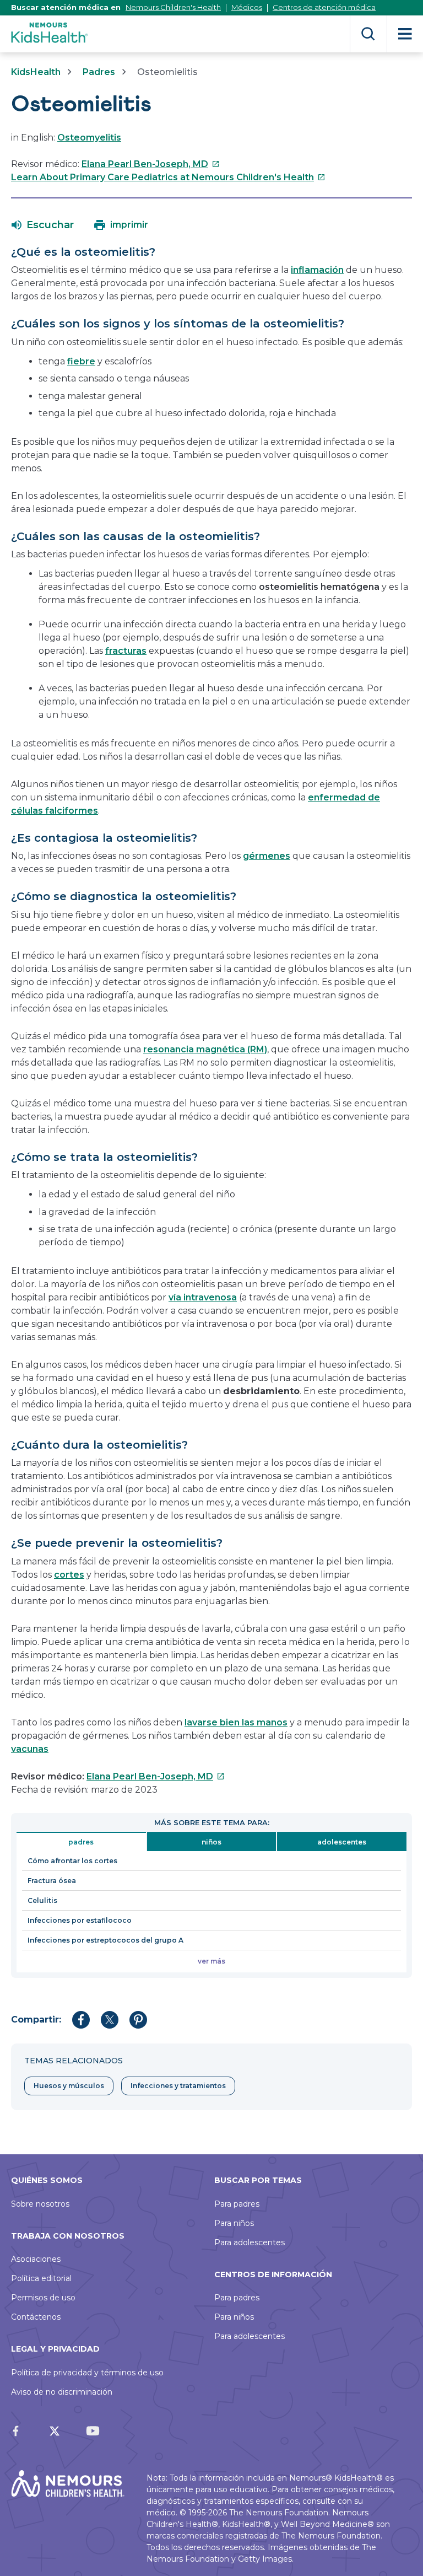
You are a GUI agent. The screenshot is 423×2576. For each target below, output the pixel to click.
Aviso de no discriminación (62, 2392)
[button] (43, 225)
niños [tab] (211, 1842)
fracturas (126, 651)
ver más (211, 1961)
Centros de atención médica (324, 7)
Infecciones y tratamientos (178, 2086)
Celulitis (42, 1900)
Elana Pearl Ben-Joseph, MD (151, 164)
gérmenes (267, 856)
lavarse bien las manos (236, 1722)
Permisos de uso (43, 2298)
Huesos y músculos (69, 2086)
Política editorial (41, 2278)
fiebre (81, 361)
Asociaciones (36, 2259)
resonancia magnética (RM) (205, 1049)
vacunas (30, 1749)
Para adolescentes (250, 2242)
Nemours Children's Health (173, 7)
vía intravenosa (203, 1297)
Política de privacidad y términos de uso (87, 2373)
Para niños (234, 2223)
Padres (99, 72)
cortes (69, 1575)
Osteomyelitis (89, 138)
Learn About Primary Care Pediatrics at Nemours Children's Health (168, 177)
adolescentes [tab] (342, 1842)
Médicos (247, 7)
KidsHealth (36, 72)
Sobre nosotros (40, 2204)
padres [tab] (81, 1842)
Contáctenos (36, 2317)
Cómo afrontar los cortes (72, 1861)
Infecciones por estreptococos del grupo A (105, 1940)
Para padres (237, 2204)
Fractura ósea (52, 1881)
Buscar (368, 34)
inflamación (317, 270)
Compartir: (36, 2020)
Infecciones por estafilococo (80, 1920)
